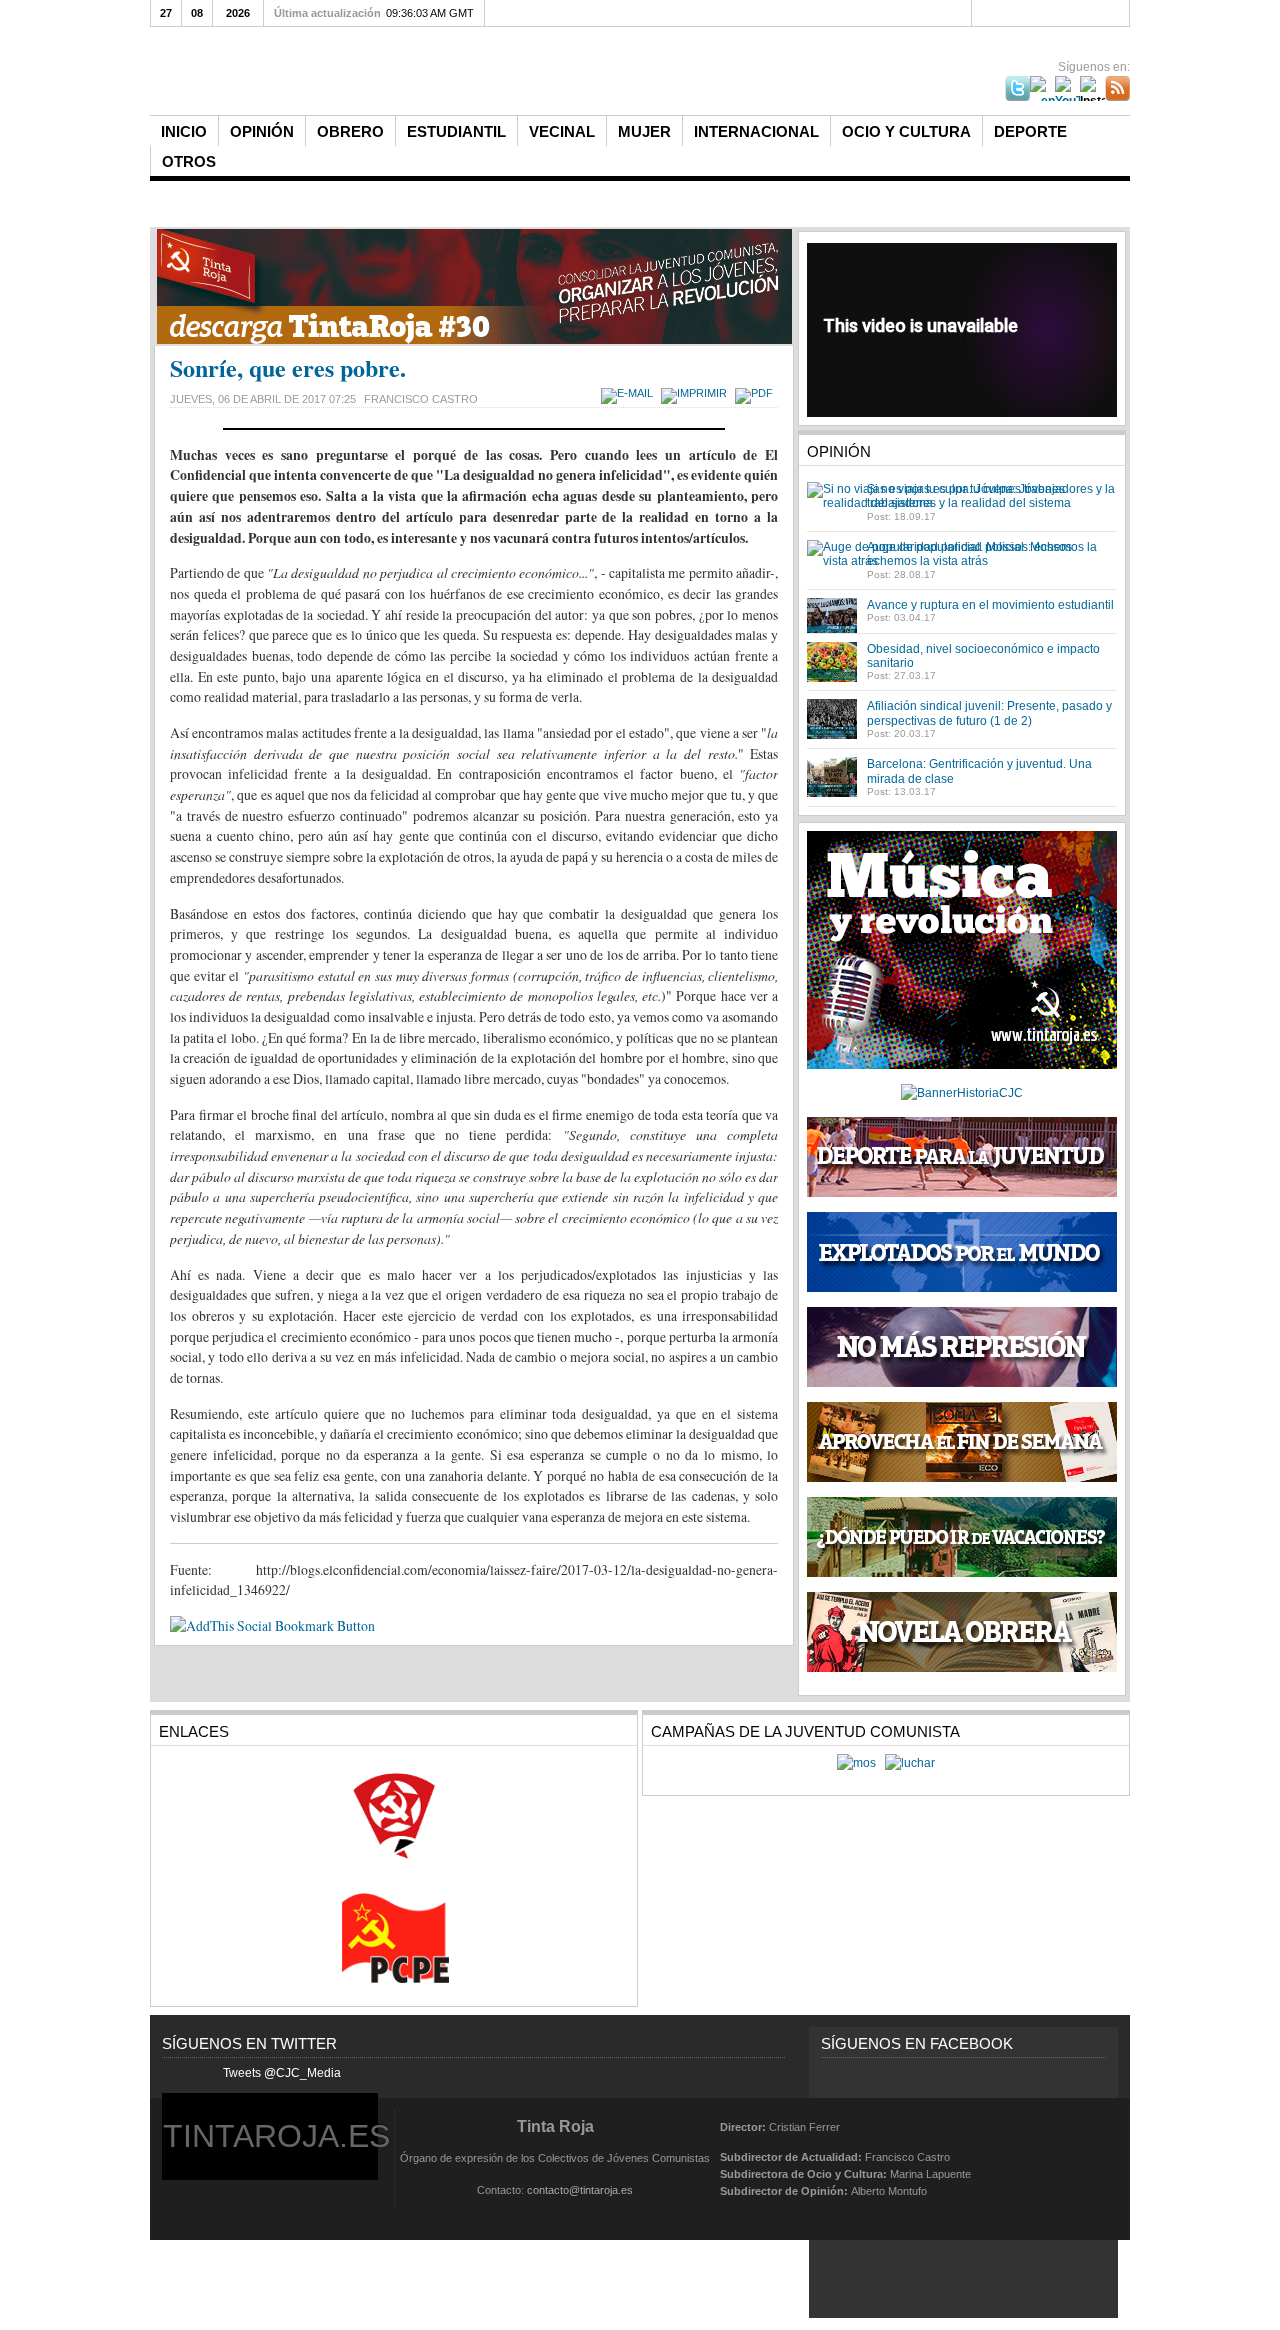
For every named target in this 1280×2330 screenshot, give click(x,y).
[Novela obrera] (962, 1668)
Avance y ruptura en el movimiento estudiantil (990, 605)
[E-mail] (629, 393)
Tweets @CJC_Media (282, 2073)
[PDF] (756, 393)
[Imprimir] (696, 393)
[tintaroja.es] (484, 72)
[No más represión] (962, 1383)
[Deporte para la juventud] (962, 1157)
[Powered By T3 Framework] (1081, 2157)
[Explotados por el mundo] (962, 1288)
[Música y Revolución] (962, 1065)
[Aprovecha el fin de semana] (962, 1478)
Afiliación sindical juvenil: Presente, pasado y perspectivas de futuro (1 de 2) (989, 713)
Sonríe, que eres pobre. (288, 367)
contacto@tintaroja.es (580, 2190)
